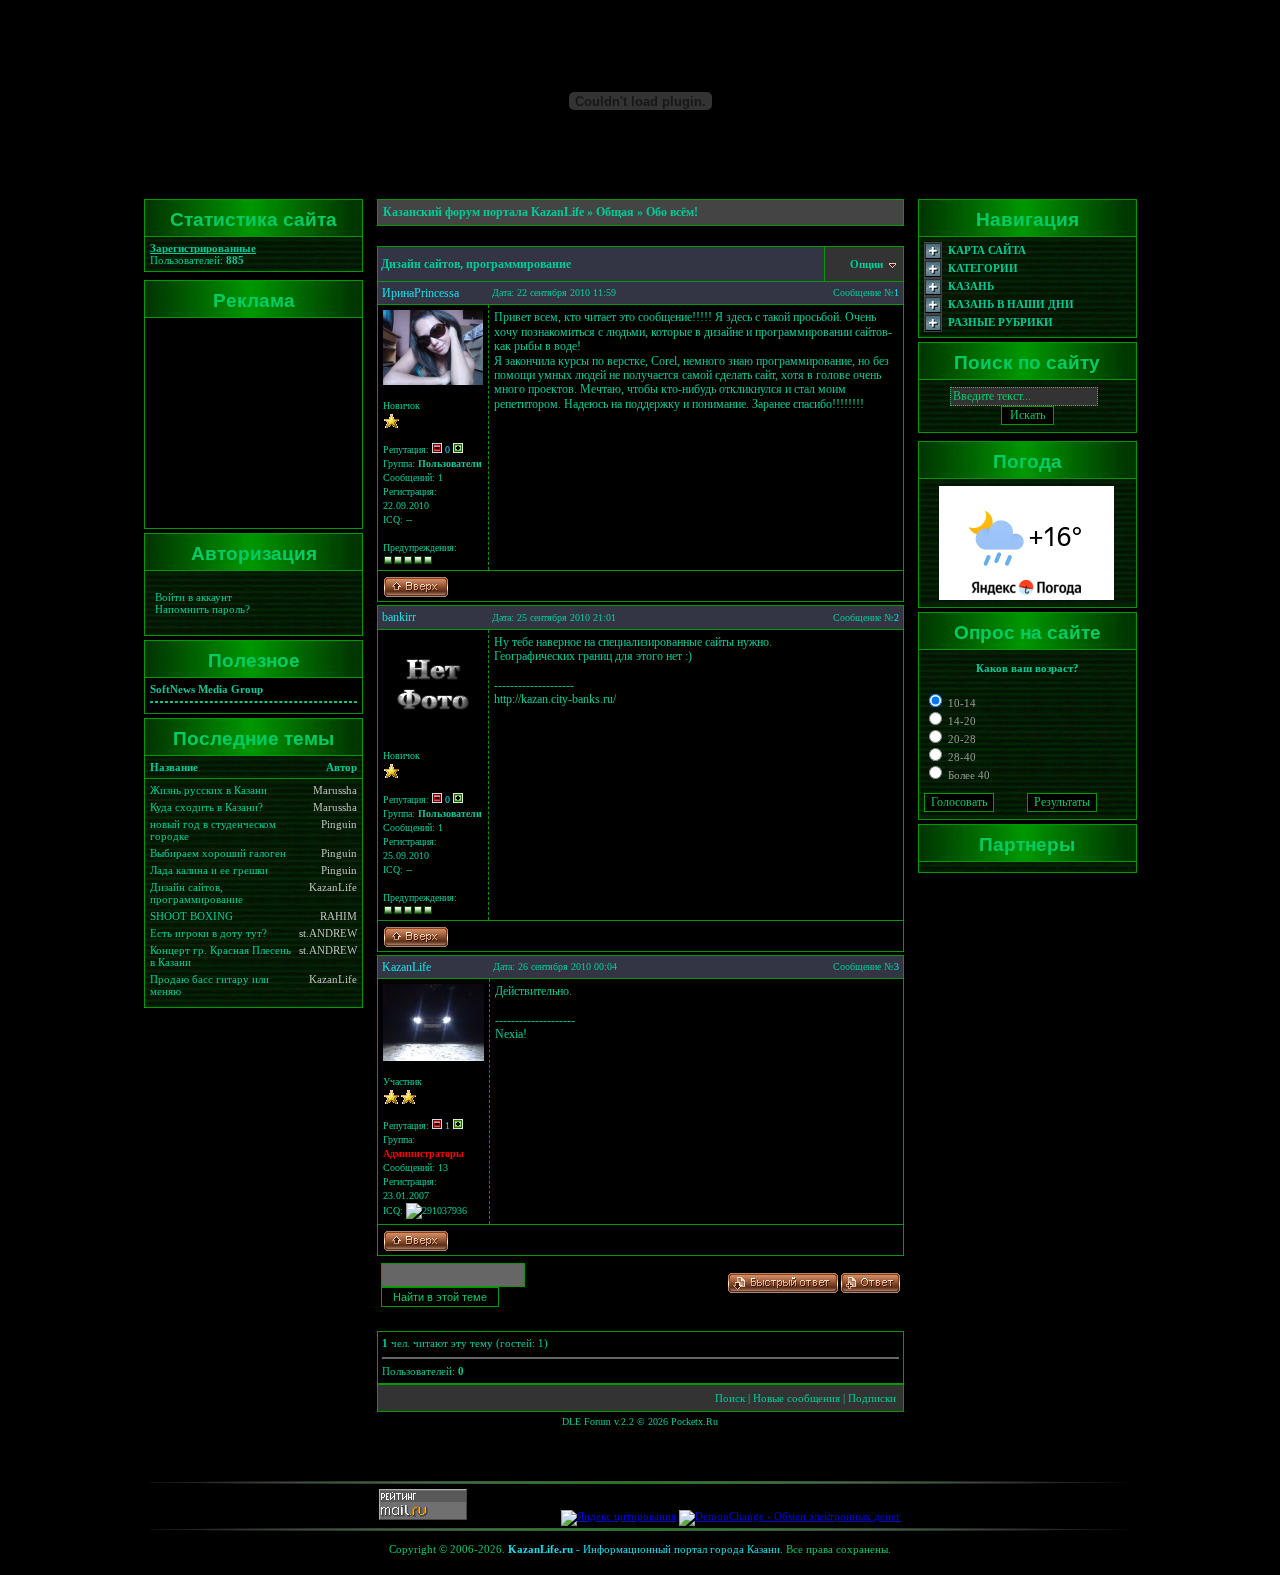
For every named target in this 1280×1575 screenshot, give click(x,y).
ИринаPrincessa (420, 293)
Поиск (730, 1398)
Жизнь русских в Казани (208, 790)
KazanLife (406, 967)
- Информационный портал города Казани (644, 1549)
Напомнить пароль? (202, 609)
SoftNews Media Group (206, 689)
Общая (615, 212)
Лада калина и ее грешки (209, 870)
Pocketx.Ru (694, 1421)
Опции (868, 264)
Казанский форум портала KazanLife (483, 212)
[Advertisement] (250, 423)
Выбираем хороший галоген (218, 853)
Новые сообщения (796, 1398)
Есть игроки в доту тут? (208, 933)
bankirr (399, 617)
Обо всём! (672, 212)
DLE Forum (586, 1421)
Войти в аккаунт (193, 597)
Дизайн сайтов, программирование (196, 893)
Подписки (872, 1398)
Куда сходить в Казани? (206, 807)
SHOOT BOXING (191, 916)
